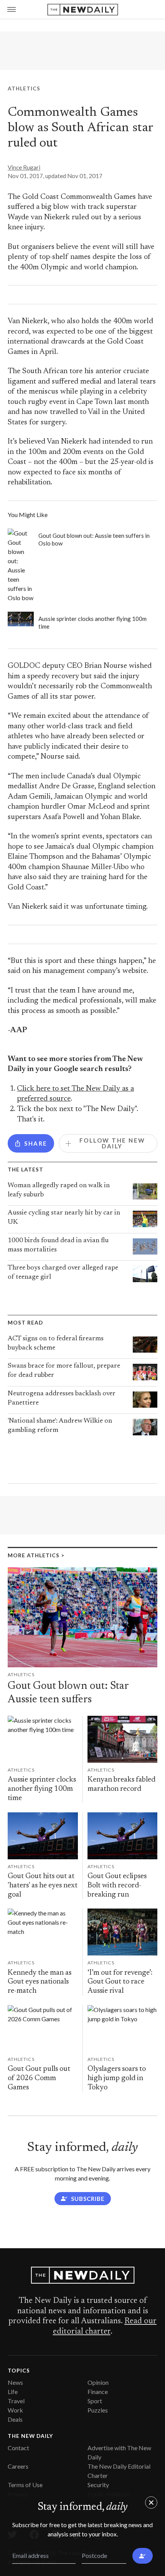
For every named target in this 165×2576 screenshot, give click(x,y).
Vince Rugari (24, 167)
